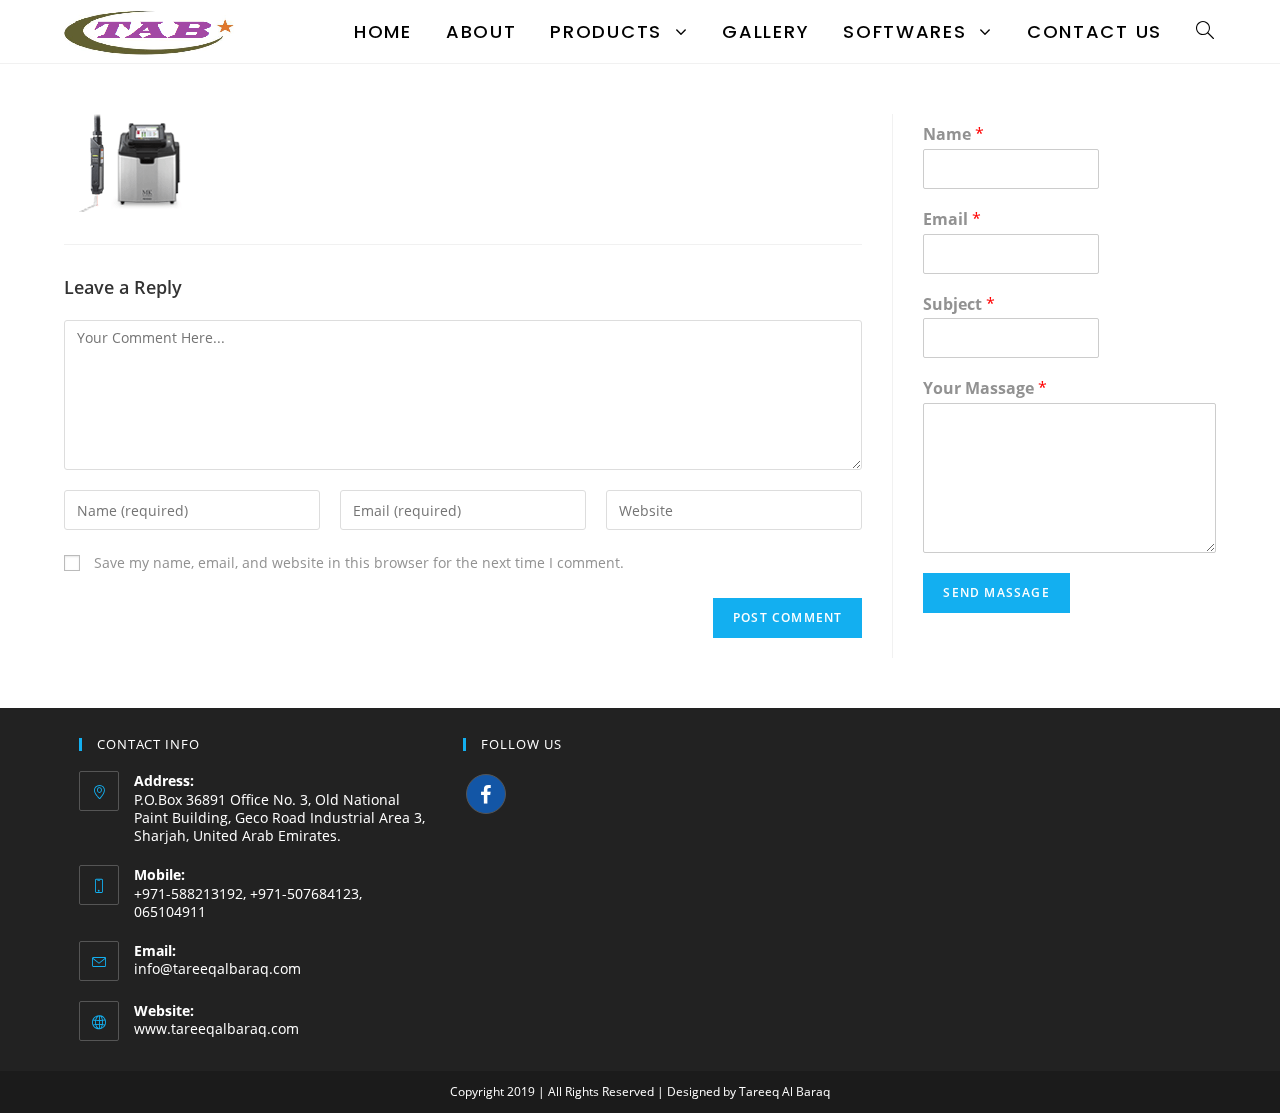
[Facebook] (486, 794)
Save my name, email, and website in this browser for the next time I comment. (359, 562)
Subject (959, 304)
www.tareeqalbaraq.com (216, 1028)
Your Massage (985, 388)
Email (952, 219)
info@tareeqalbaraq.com (217, 968)
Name (953, 134)
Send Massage (996, 592)
